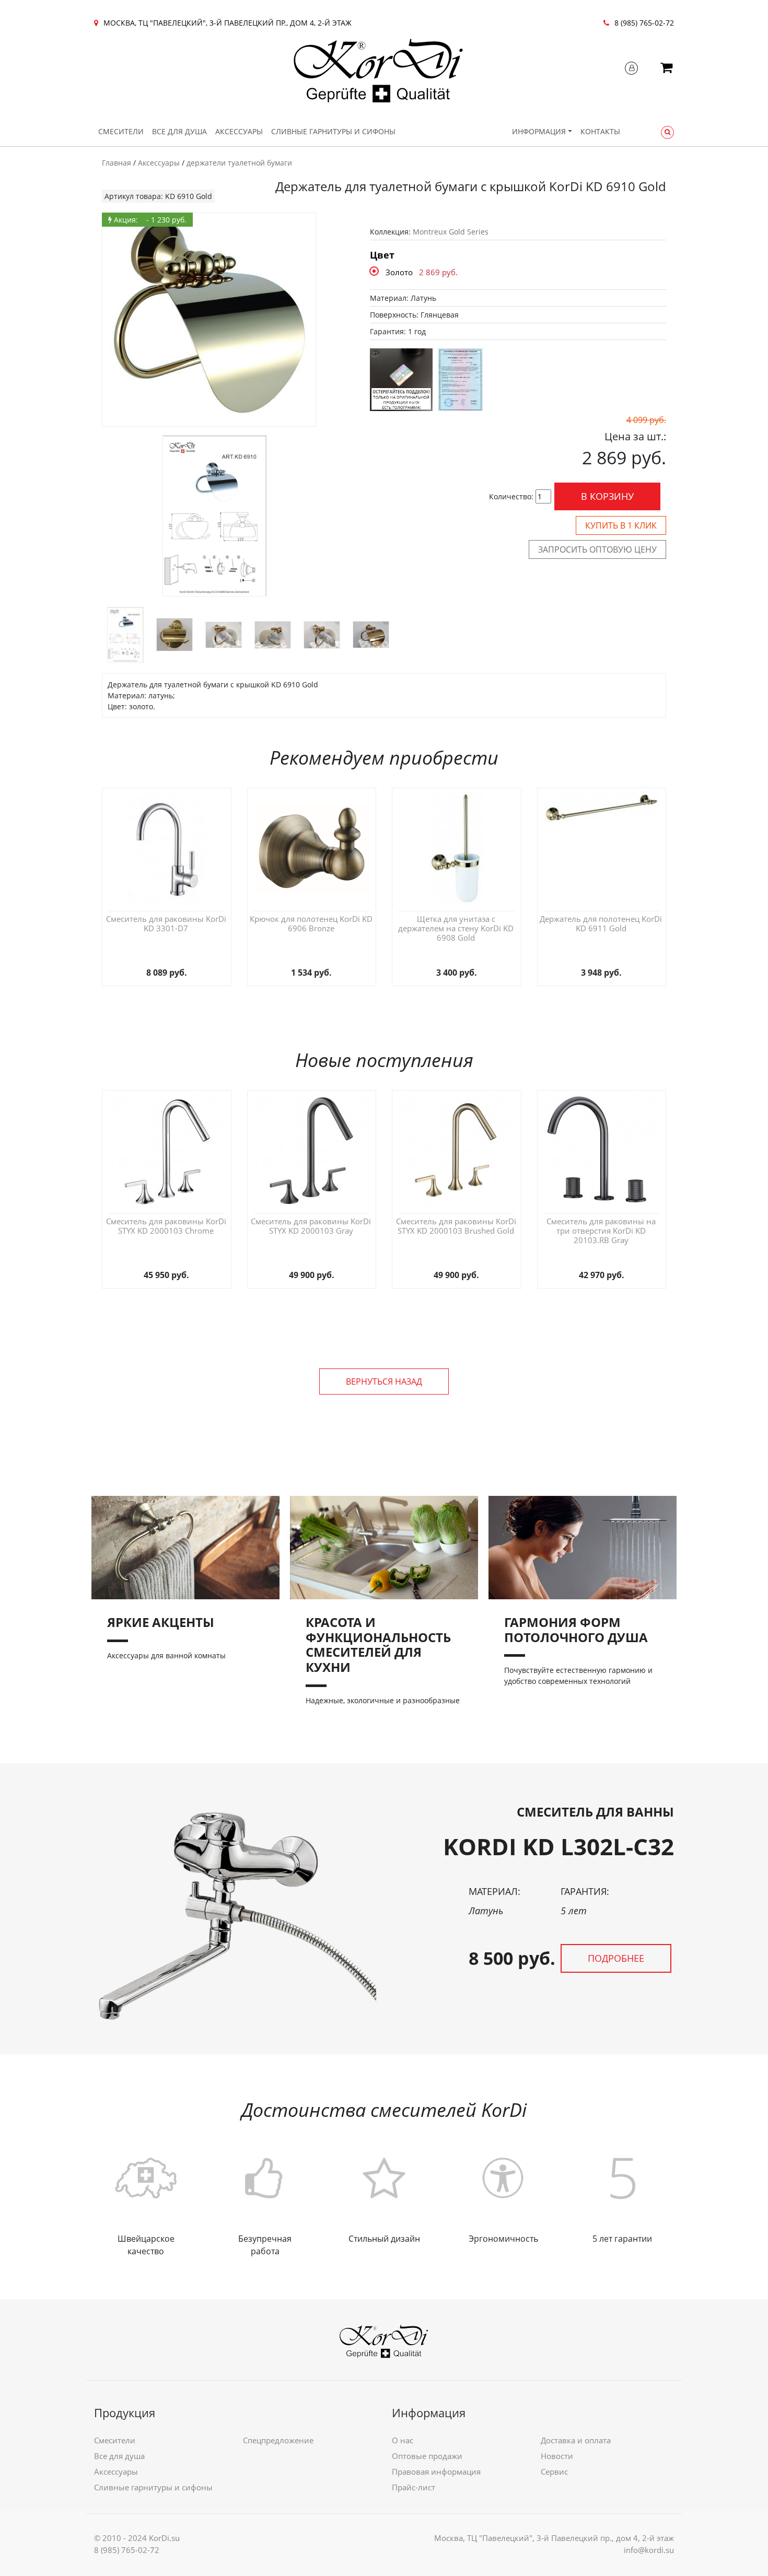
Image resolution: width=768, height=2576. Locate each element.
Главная (117, 163)
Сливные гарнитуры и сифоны (333, 131)
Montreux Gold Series (451, 232)
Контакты (600, 131)
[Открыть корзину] (666, 69)
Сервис (554, 2472)
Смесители (121, 131)
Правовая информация (436, 2472)
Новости (557, 2456)
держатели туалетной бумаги (239, 163)
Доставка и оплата (576, 2440)
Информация (539, 131)
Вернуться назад (384, 1381)
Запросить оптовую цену (597, 549)
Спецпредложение (278, 2440)
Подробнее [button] (616, 1958)
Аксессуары (239, 131)
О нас (403, 2440)
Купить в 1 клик (621, 525)
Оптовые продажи (427, 2456)
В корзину (607, 496)
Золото (399, 272)
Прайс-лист (414, 2487)
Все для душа (179, 131)
